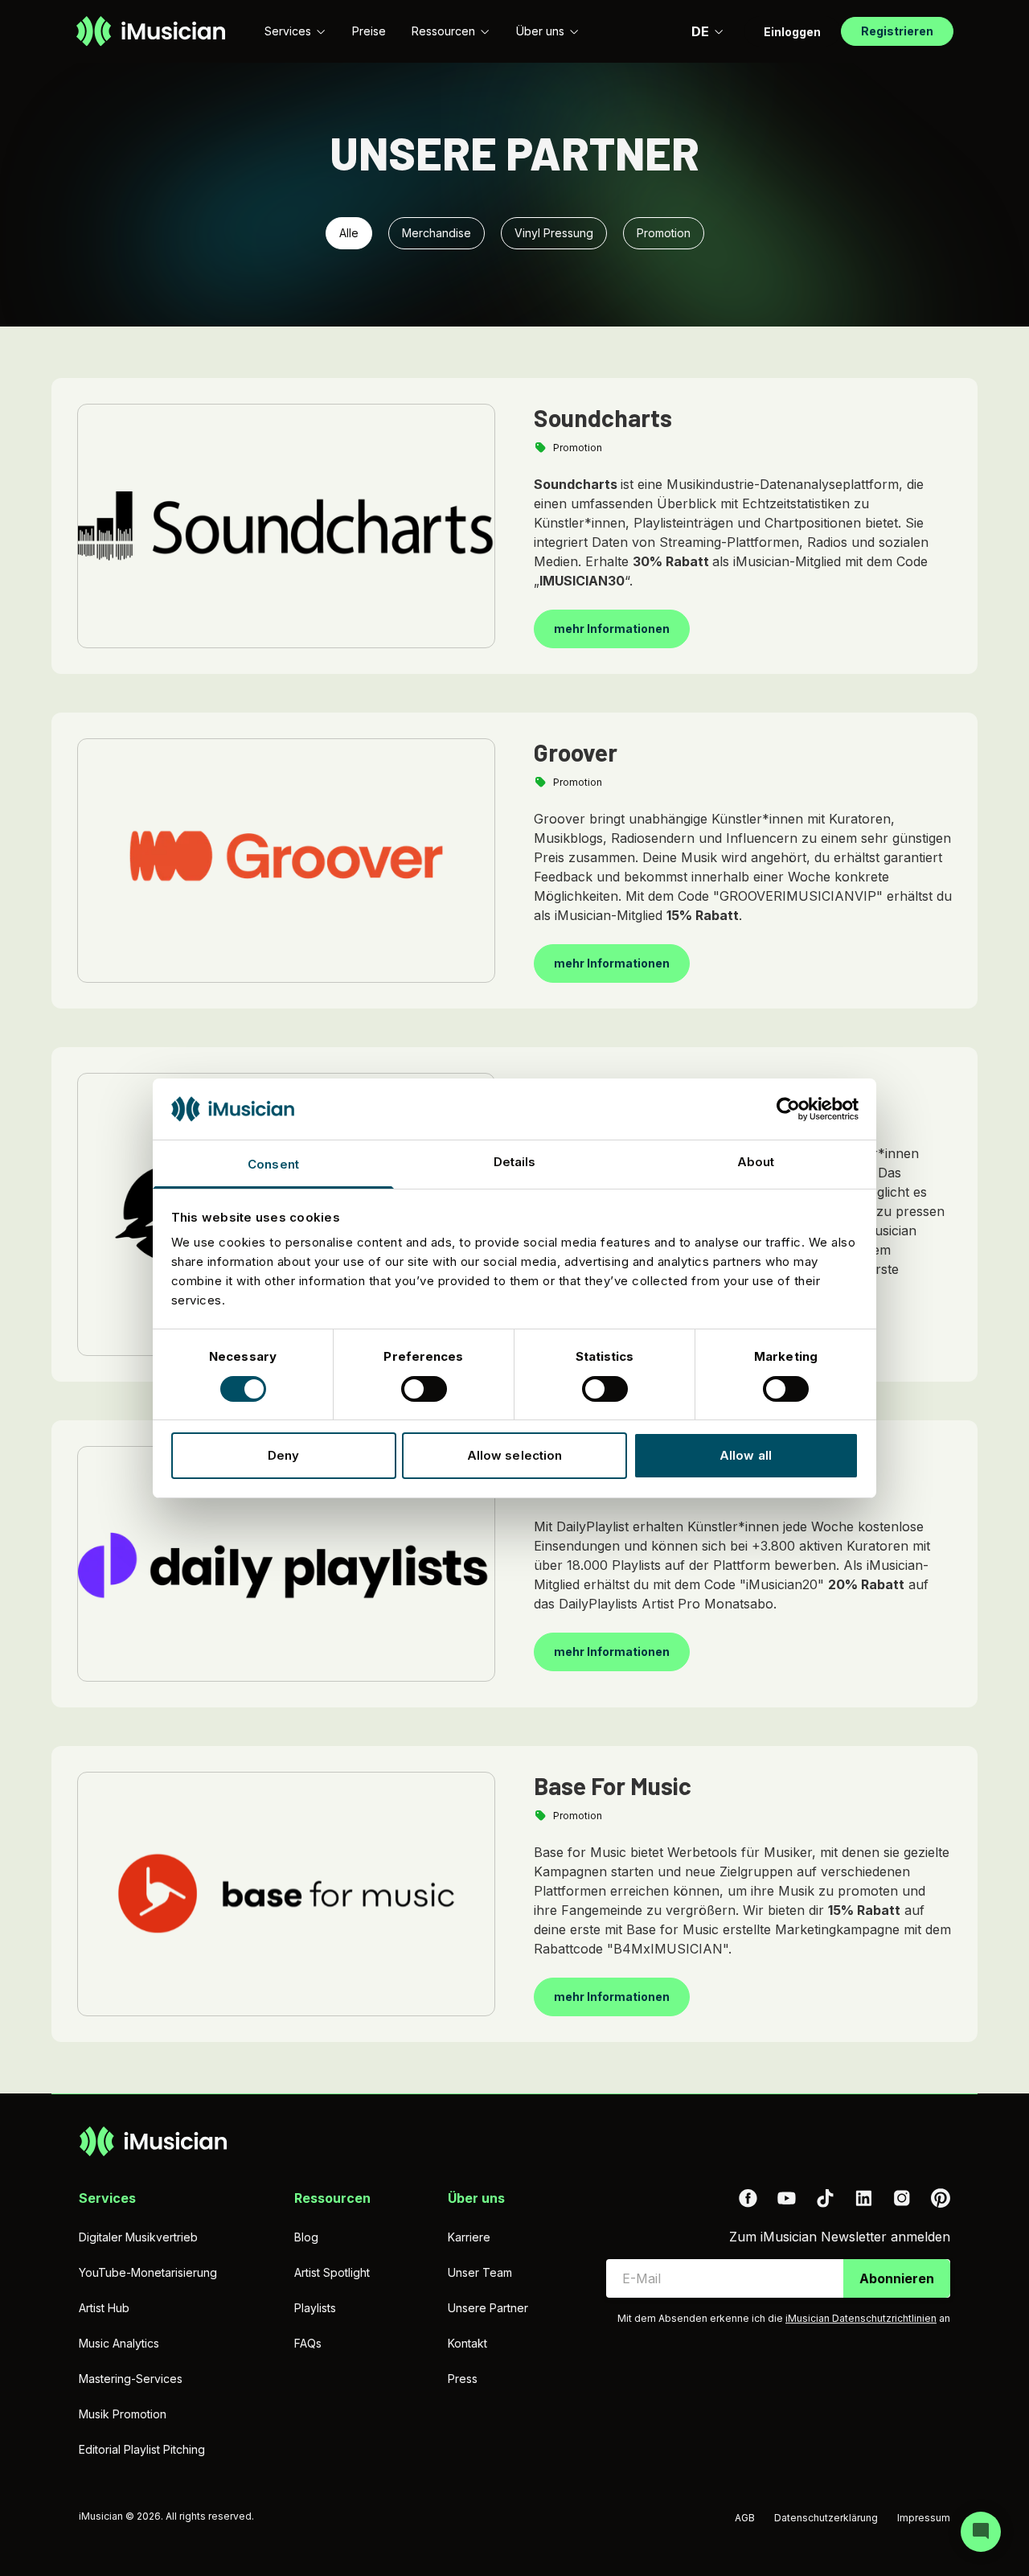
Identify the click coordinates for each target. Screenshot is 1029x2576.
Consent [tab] (273, 1164)
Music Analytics (119, 2343)
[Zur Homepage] (151, 31)
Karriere (469, 2237)
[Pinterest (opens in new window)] (941, 2198)
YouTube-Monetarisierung (148, 2272)
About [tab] (756, 1162)
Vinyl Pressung (554, 233)
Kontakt (467, 2343)
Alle (349, 233)
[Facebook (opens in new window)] (748, 2198)
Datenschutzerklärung (826, 2518)
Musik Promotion (123, 2414)
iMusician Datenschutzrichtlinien (861, 2318)
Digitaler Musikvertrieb (138, 2237)
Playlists (315, 2308)
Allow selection (515, 1455)
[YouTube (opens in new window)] (786, 2198)
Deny (283, 1455)
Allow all (746, 1455)
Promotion (664, 233)
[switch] (424, 1389)
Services (288, 31)
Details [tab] (515, 1162)
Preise (369, 31)
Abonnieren (897, 2278)
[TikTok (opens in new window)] (825, 2198)
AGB (745, 2518)
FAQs (308, 2343)
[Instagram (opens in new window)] (902, 2198)
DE (700, 31)
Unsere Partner (488, 2308)
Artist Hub (104, 2308)
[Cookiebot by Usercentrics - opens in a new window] (788, 1109)
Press (463, 2379)
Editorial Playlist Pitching (142, 2449)
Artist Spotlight (332, 2272)
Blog (306, 2237)
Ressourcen (443, 31)
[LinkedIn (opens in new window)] (863, 2198)
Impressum (924, 2518)
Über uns (540, 31)
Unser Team (480, 2272)
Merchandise (437, 233)
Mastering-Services (131, 2379)
